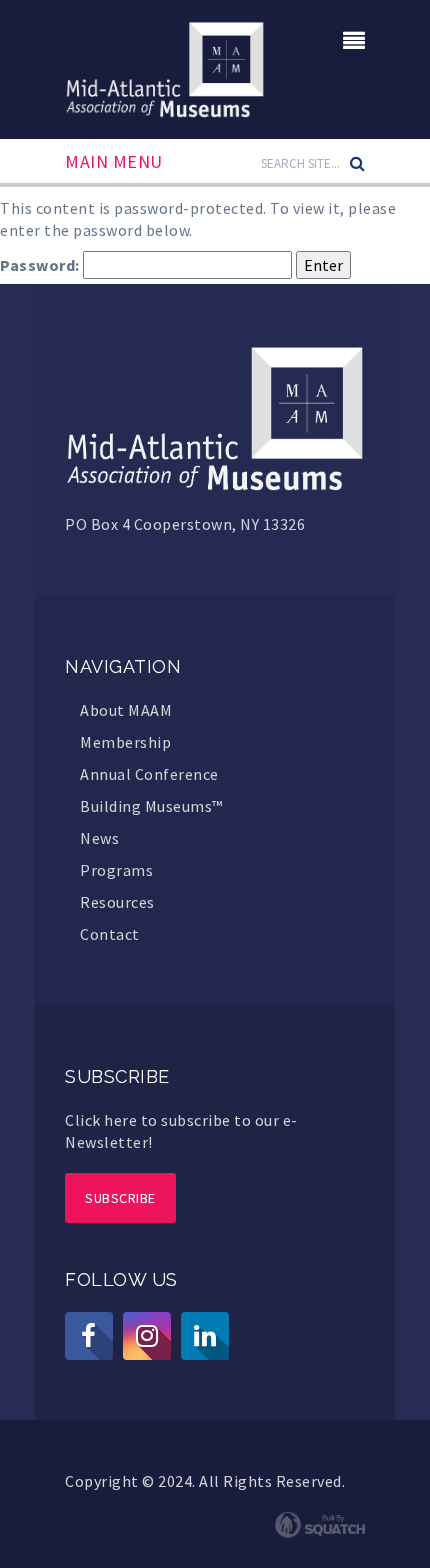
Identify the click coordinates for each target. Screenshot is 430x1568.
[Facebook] (89, 1336)
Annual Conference (149, 774)
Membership (125, 742)
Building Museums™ (151, 806)
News (99, 838)
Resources (117, 902)
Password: (41, 265)
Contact (110, 934)
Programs (116, 870)
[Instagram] (147, 1336)
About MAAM (126, 710)
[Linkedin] (205, 1336)
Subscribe (120, 1198)
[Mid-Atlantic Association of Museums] (165, 67)
